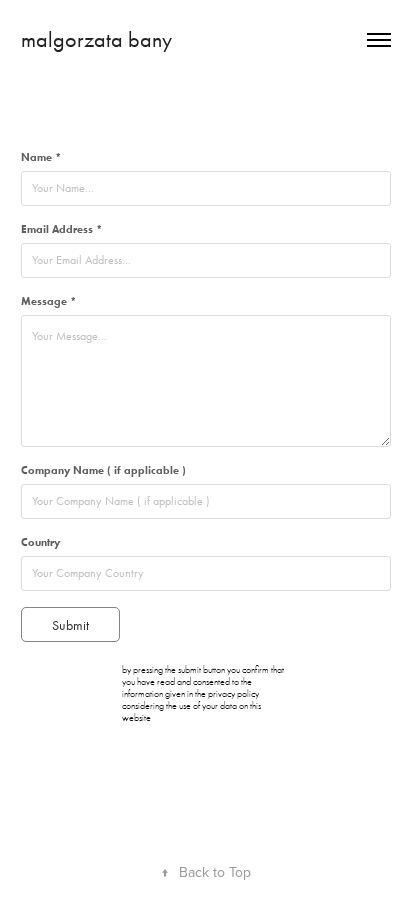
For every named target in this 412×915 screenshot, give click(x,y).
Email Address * (61, 229)
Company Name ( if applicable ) (103, 470)
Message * (48, 301)
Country (40, 542)
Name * (41, 157)
